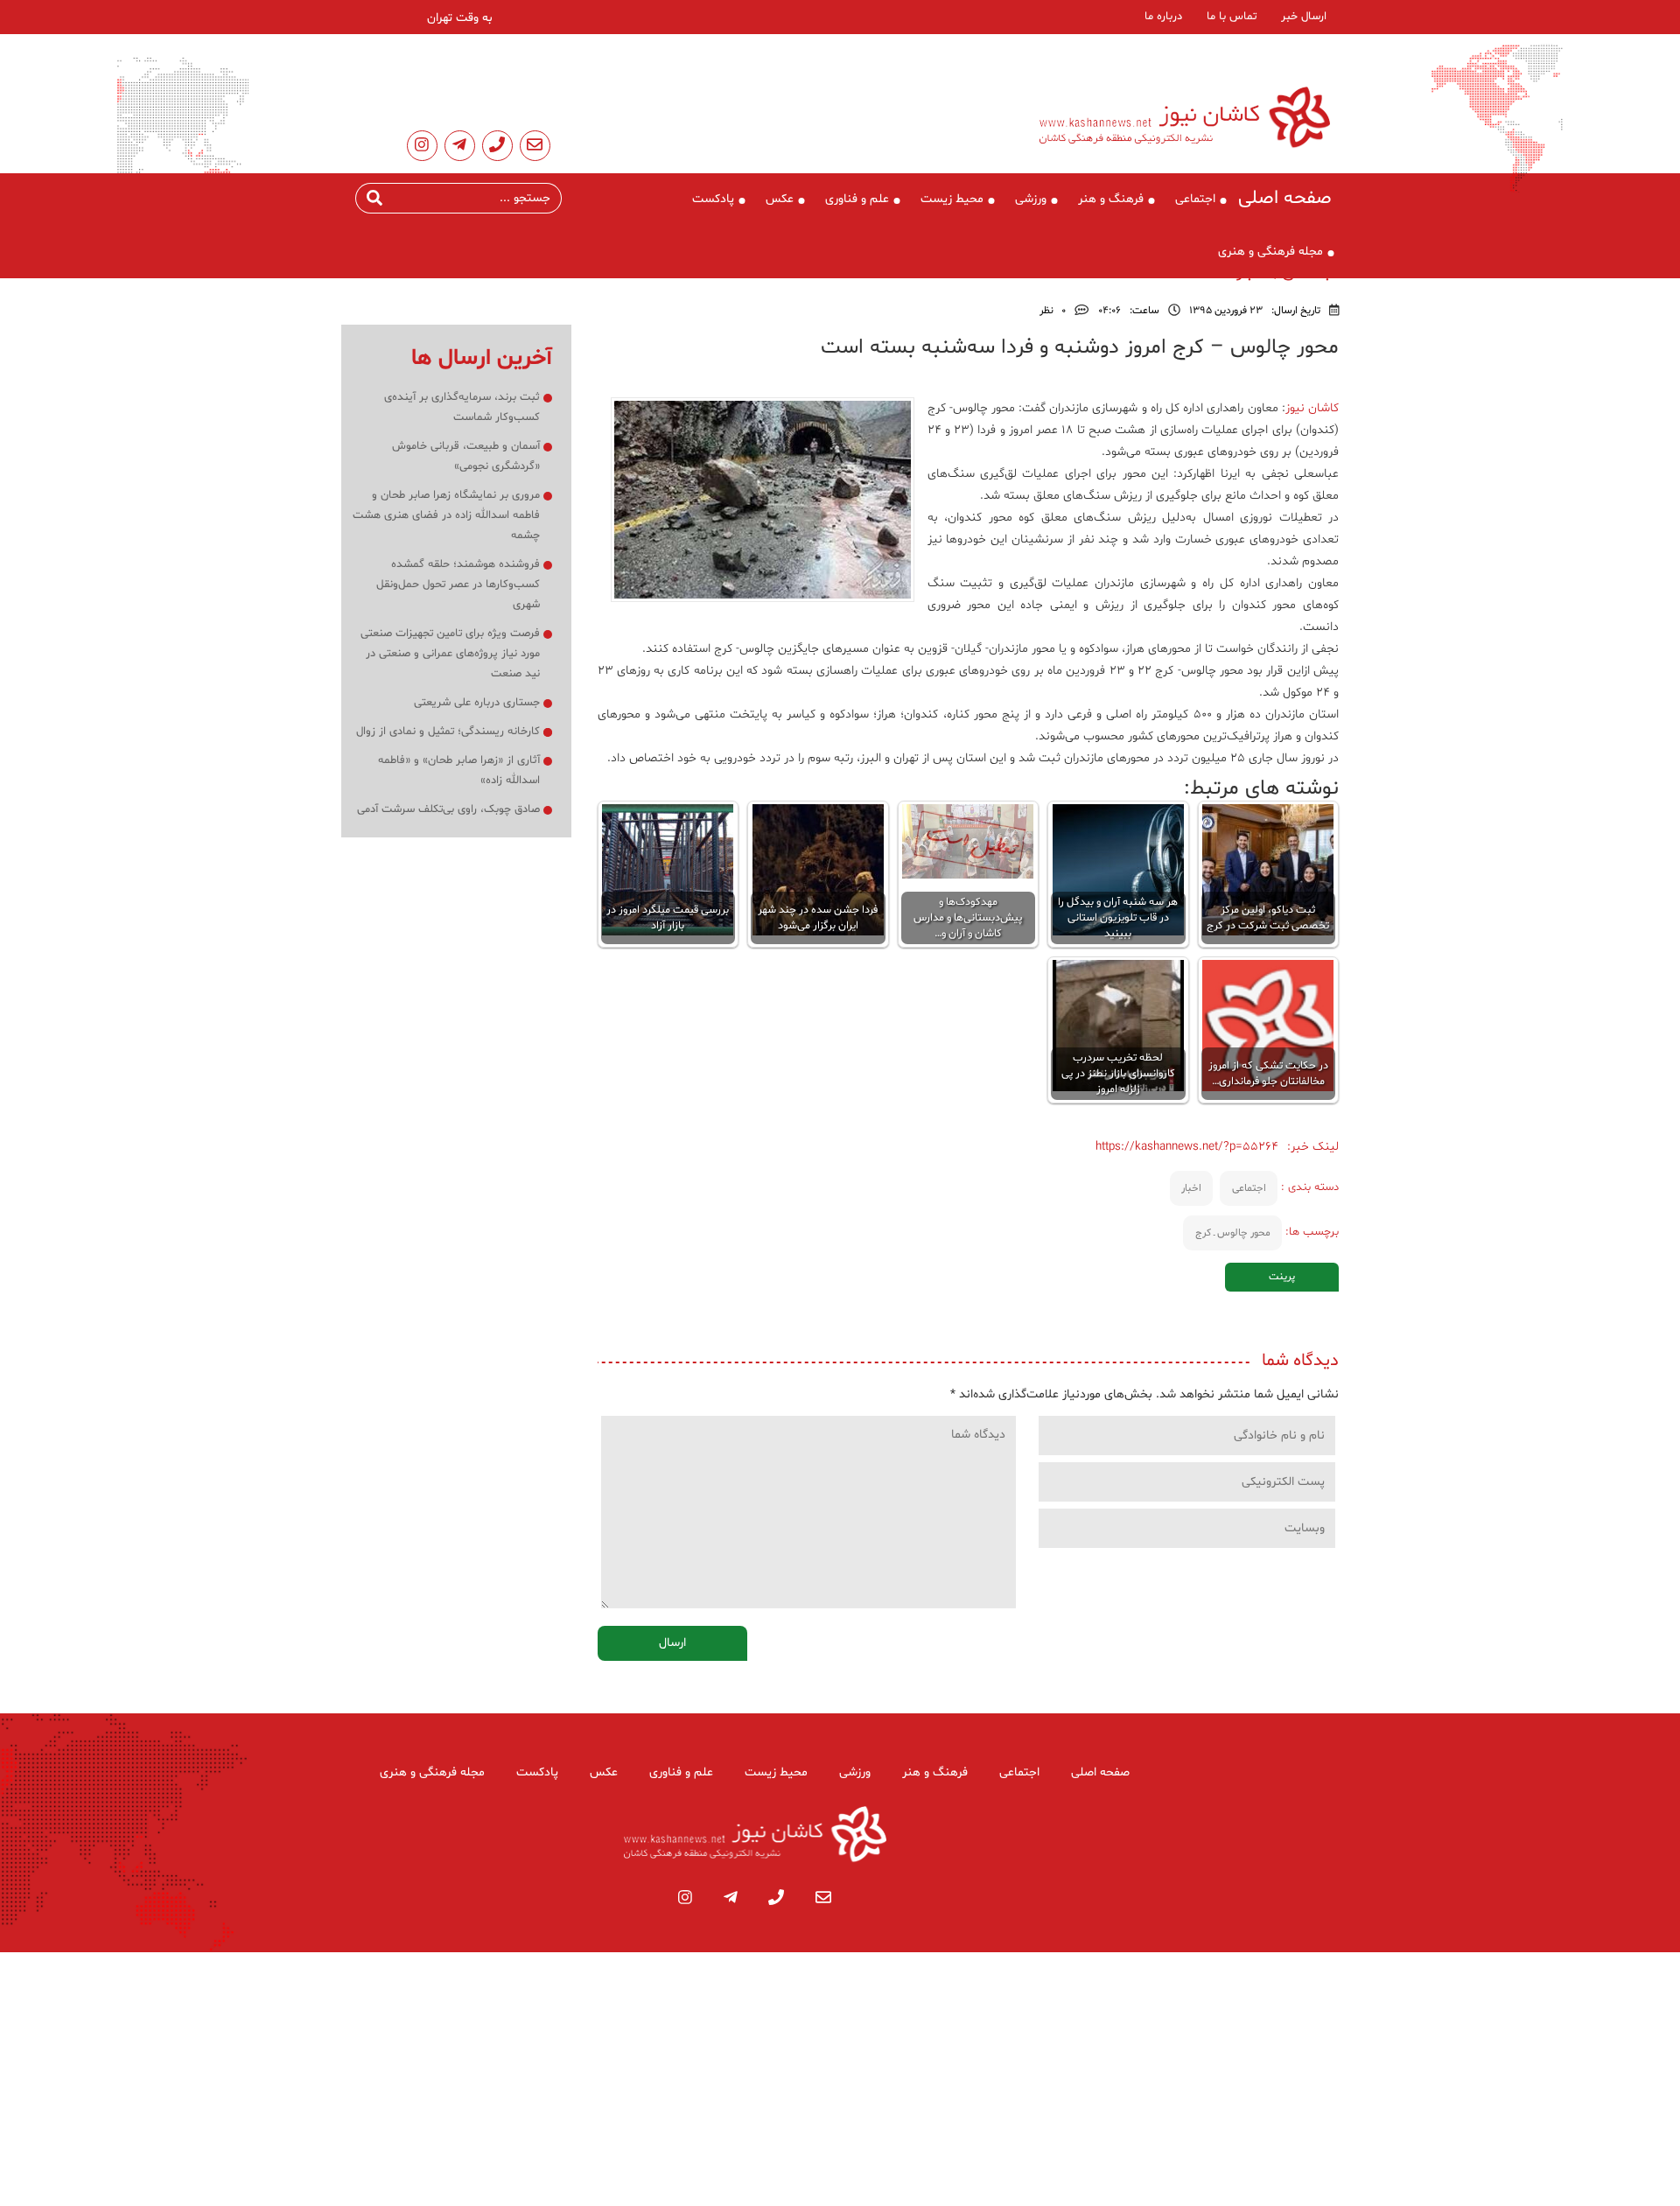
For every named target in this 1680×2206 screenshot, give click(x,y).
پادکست (713, 199)
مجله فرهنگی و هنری (1270, 252)
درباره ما (1163, 17)
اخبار (1191, 1188)
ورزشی (1031, 199)
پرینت (1282, 1277)
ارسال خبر (1304, 17)
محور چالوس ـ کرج (1233, 1233)
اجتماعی (1195, 199)
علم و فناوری (857, 199)
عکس (780, 199)
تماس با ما (1232, 17)
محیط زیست (952, 199)
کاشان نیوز (1312, 408)
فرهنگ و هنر (1111, 199)
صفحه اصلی (1285, 199)
